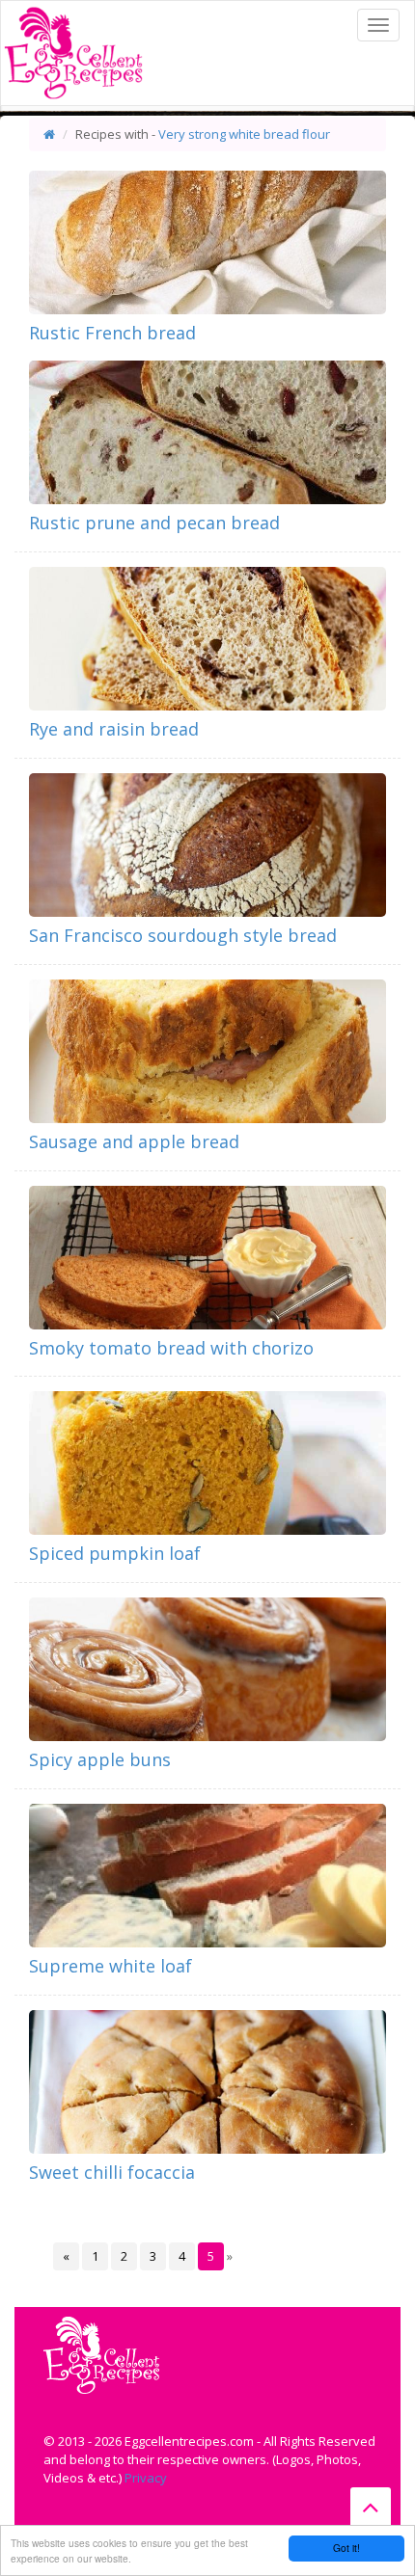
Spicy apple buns (100, 1759)
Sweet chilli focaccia (112, 2172)
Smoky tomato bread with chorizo (171, 1348)
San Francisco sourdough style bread (183, 935)
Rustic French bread (112, 333)
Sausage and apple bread (134, 1141)
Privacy (146, 2478)
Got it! (346, 2548)
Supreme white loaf (111, 1966)
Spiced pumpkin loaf (115, 1553)
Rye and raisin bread (114, 729)
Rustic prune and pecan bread (154, 523)
